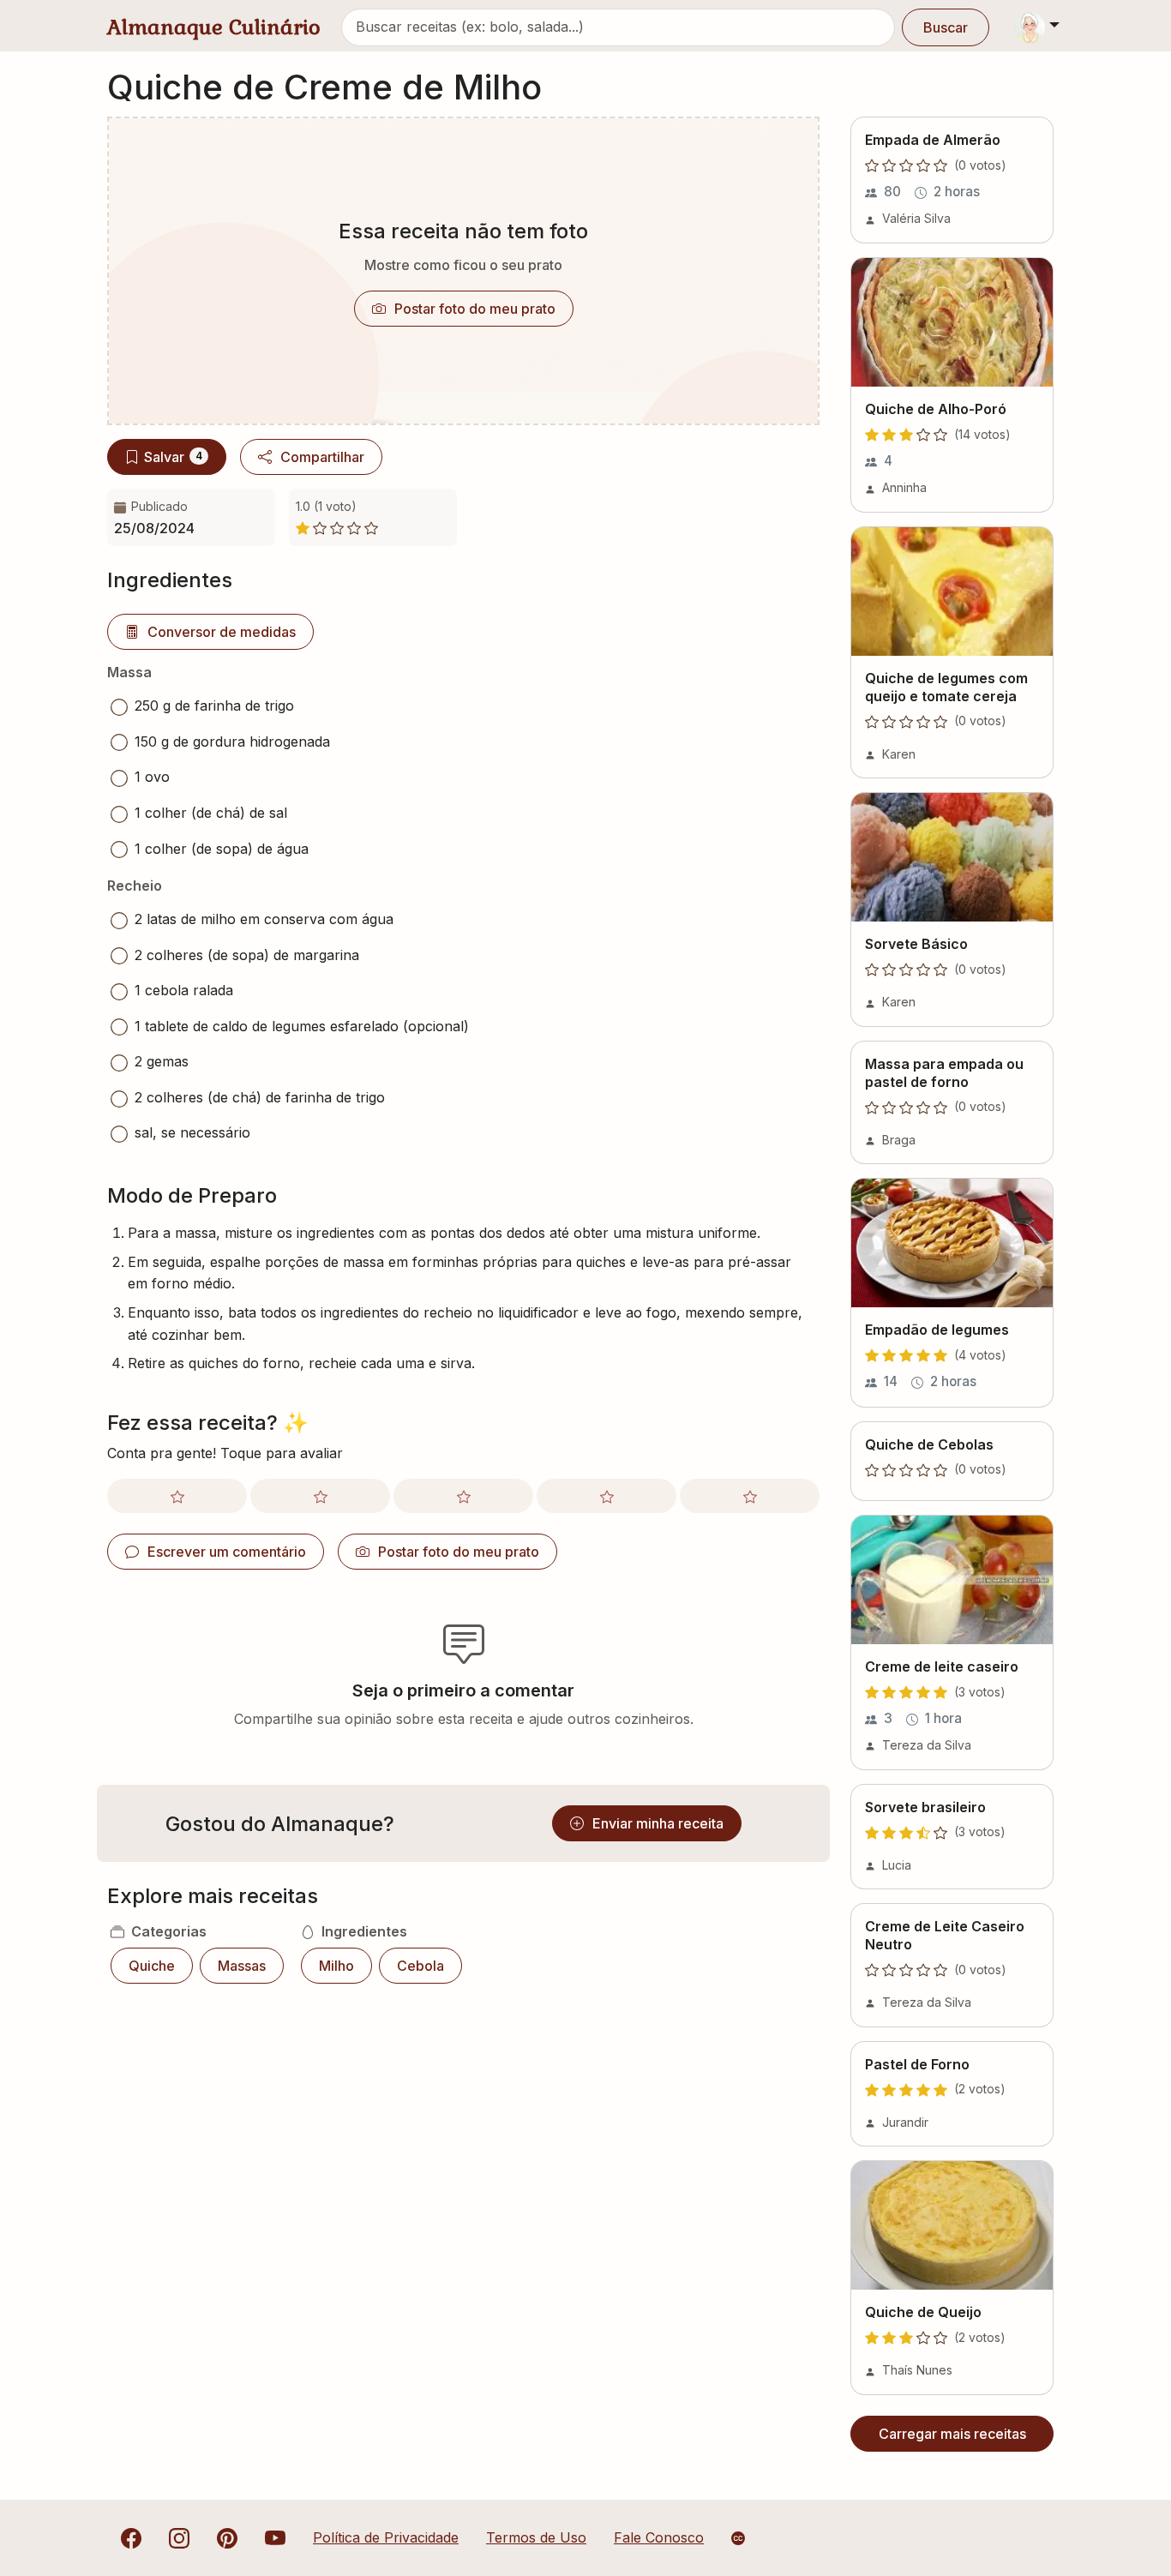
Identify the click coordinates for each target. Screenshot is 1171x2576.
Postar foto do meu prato (475, 309)
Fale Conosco (659, 2537)
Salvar (173, 457)
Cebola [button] (420, 1966)
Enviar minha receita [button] (658, 1823)
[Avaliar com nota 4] (607, 1496)
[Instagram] (179, 2537)
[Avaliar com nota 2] (320, 1496)
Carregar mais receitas (952, 2434)
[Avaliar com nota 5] (750, 1496)
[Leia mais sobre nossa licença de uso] (738, 2538)
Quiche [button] (152, 1966)
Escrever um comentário (227, 1552)
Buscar (946, 27)
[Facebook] (131, 2537)
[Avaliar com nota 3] (463, 1496)
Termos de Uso (536, 2537)
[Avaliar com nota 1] (177, 1496)
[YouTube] (275, 2537)
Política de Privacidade (386, 2537)
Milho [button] (336, 1966)
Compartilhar (322, 457)
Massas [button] (242, 1966)
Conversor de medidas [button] (222, 632)
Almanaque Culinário (214, 27)
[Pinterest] (227, 2537)
